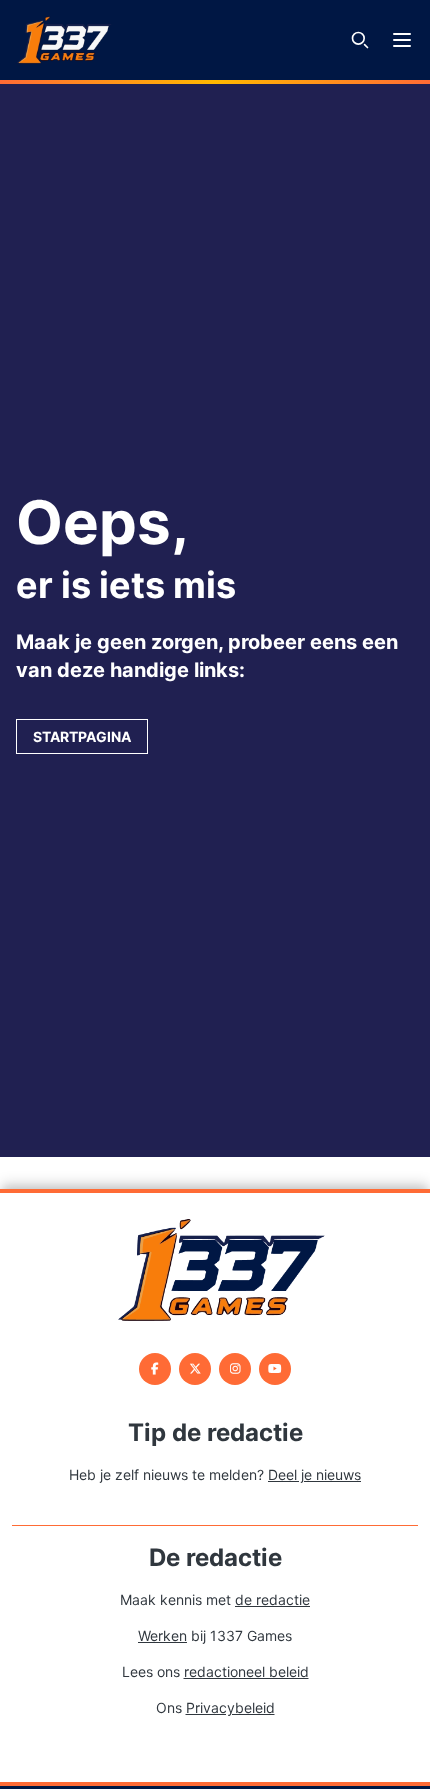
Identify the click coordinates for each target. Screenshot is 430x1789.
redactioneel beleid (246, 1671)
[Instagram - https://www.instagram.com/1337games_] (235, 1369)
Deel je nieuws (314, 1474)
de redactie (272, 1599)
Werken (162, 1635)
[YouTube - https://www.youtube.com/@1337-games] (275, 1369)
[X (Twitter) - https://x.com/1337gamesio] (195, 1369)
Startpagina (82, 736)
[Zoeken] (360, 40)
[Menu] (402, 40)
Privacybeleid (230, 1707)
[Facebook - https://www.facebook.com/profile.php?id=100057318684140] (155, 1369)
